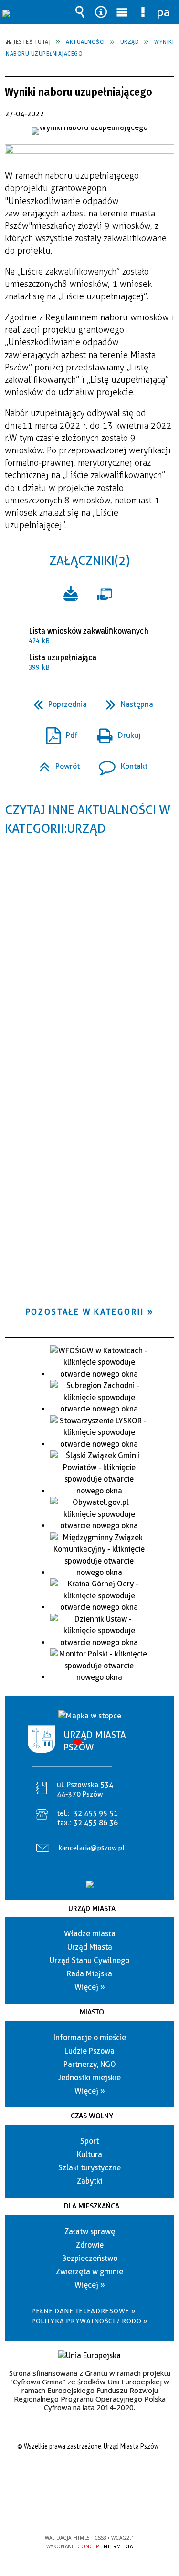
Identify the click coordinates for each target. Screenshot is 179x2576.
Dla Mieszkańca (92, 2206)
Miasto (92, 2012)
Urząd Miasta (92, 1909)
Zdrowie (90, 2245)
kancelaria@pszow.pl (92, 1848)
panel (164, 12)
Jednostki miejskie (89, 2078)
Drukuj (115, 732)
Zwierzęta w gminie (89, 2272)
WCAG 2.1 (119, 2510)
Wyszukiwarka (80, 12)
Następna (126, 701)
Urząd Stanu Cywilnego (89, 1960)
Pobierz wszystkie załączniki (71, 593)
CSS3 (89, 2510)
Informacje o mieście (90, 2038)
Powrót (56, 763)
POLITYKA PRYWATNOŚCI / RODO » (89, 2321)
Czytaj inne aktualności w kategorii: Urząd (88, 819)
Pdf (58, 732)
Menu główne (122, 12)
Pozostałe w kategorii (85, 1312)
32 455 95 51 (96, 1813)
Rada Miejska (89, 1974)
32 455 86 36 (96, 1823)
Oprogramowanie (106, 593)
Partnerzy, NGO (90, 2064)
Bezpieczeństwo (90, 2258)
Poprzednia (56, 701)
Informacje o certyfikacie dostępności (89, 2477)
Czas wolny (92, 2116)
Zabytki (89, 2181)
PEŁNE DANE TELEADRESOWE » (84, 2311)
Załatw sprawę (90, 2232)
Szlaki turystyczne (89, 2168)
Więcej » (90, 1987)
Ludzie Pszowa (89, 2051)
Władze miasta (90, 1934)
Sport (89, 2141)
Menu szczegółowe (143, 12)
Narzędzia (101, 12)
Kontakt (119, 763)
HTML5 (74, 2510)
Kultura (89, 2154)
